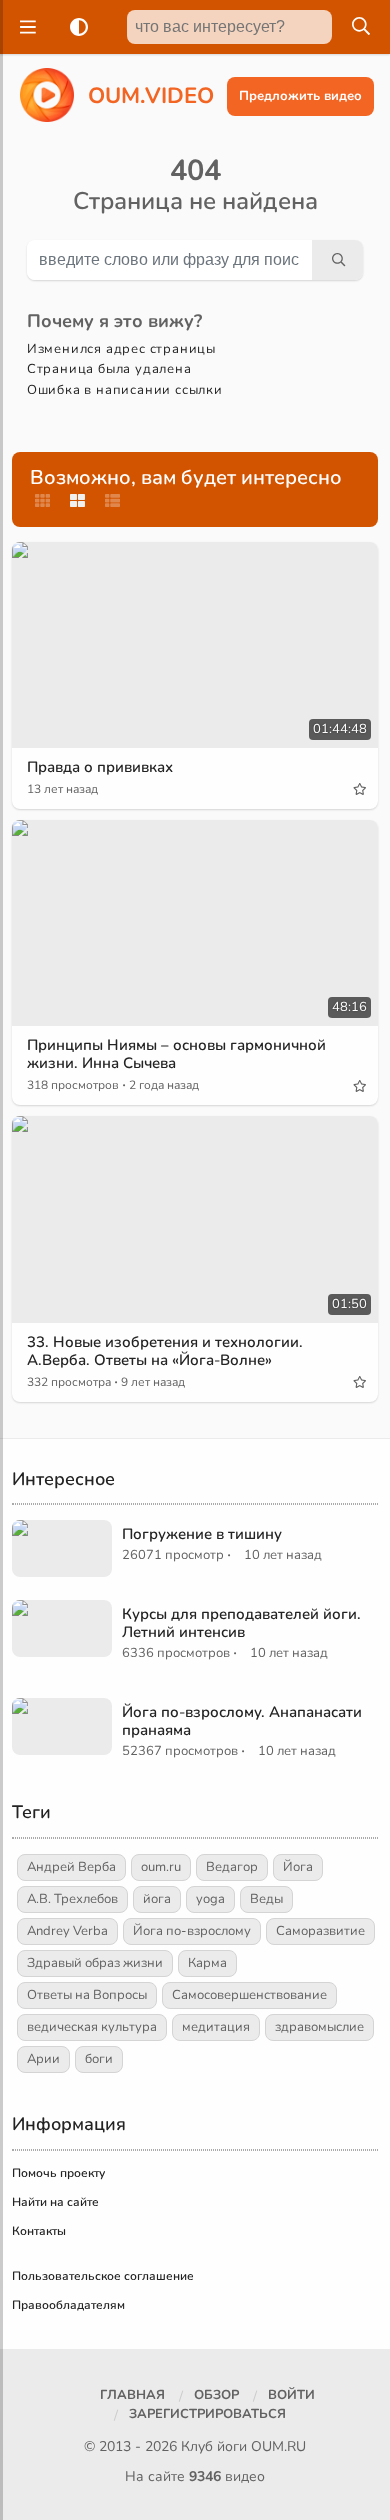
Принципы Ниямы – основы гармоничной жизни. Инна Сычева (176, 1054)
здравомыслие (319, 2027)
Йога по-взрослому (192, 1931)
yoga (210, 1899)
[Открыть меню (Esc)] (25, 27)
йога (157, 1899)
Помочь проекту (58, 2173)
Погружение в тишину (202, 1534)
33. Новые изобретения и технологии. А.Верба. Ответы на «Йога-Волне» (165, 1351)
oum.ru (161, 1867)
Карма (207, 1963)
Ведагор (232, 1867)
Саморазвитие (320, 1931)
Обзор (216, 2395)
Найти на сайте (55, 2202)
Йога (298, 1867)
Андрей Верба (71, 1867)
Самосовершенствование (249, 1995)
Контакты (39, 2231)
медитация (216, 2027)
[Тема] (75, 27)
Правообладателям (68, 2305)
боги (99, 2059)
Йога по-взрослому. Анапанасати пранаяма (242, 1721)
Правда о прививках (100, 767)
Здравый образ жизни (95, 1963)
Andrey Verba (67, 1931)
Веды (266, 1899)
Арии (43, 2059)
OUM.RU (278, 2446)
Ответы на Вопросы (87, 1995)
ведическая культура (92, 2027)
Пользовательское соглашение (103, 2276)
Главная (132, 2395)
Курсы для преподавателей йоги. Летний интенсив (241, 1623)
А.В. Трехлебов (72, 1899)
